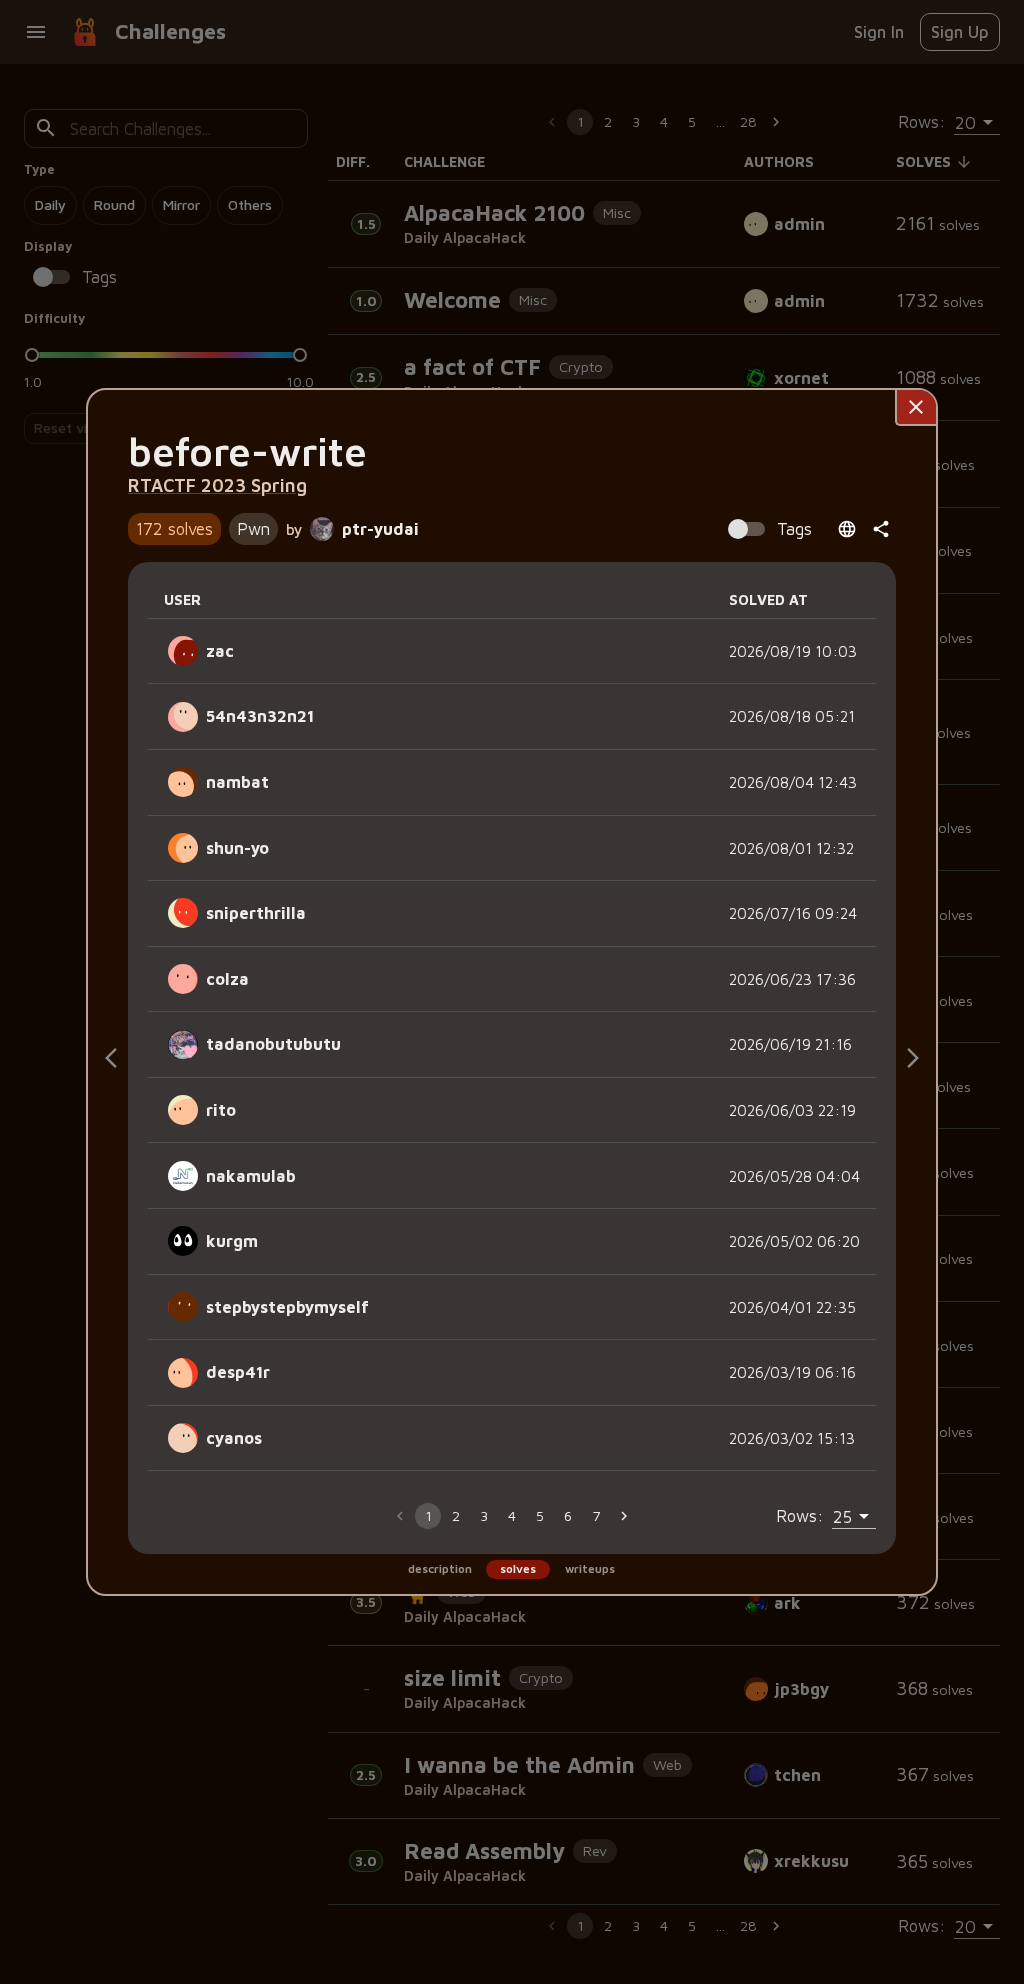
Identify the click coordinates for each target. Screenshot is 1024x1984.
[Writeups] (913, 1058)
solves (518, 1568)
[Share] (881, 529)
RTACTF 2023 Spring (217, 485)
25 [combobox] (842, 1516)
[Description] (111, 1058)
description (440, 1568)
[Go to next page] (624, 1516)
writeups (590, 1568)
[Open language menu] (847, 529)
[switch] (738, 529)
